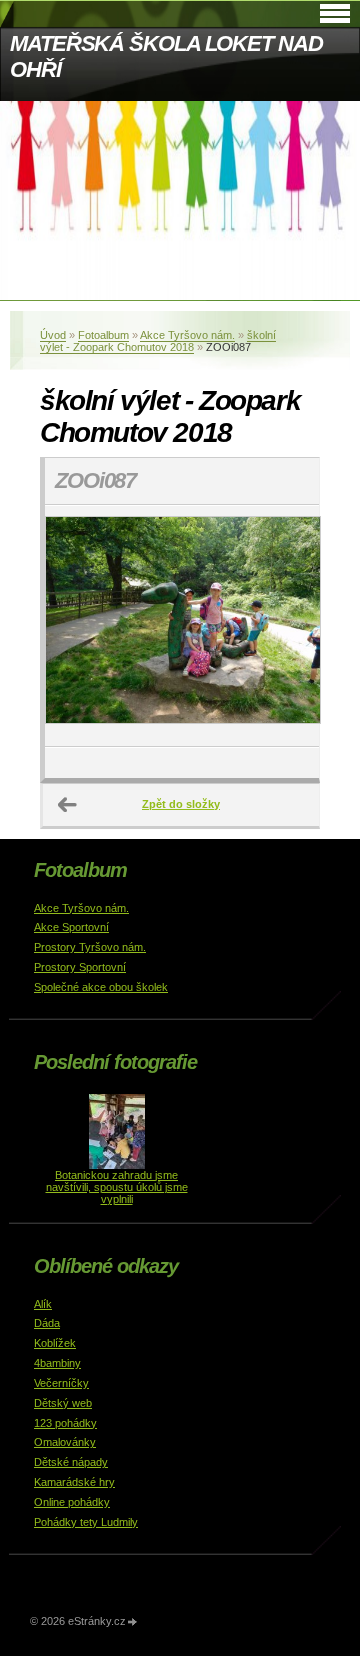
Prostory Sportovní (80, 967)
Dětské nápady (71, 1462)
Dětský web (63, 1403)
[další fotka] (286, 626)
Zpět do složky (181, 804)
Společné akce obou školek (101, 987)
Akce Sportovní (71, 927)
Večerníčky (61, 1383)
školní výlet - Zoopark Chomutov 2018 (158, 341)
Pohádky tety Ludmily (86, 1522)
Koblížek (55, 1343)
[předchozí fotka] (77, 626)
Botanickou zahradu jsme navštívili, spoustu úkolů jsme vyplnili (117, 1187)
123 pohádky (65, 1423)
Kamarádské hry (74, 1482)
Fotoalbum (103, 335)
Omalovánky (65, 1442)
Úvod (53, 335)
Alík (43, 1304)
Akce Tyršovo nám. (187, 335)
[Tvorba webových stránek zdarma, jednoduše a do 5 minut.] (133, 1622)
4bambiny (57, 1363)
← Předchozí (68, 805)
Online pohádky (72, 1502)
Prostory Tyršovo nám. (90, 947)
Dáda (47, 1323)
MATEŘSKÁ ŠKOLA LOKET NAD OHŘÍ (166, 56)
